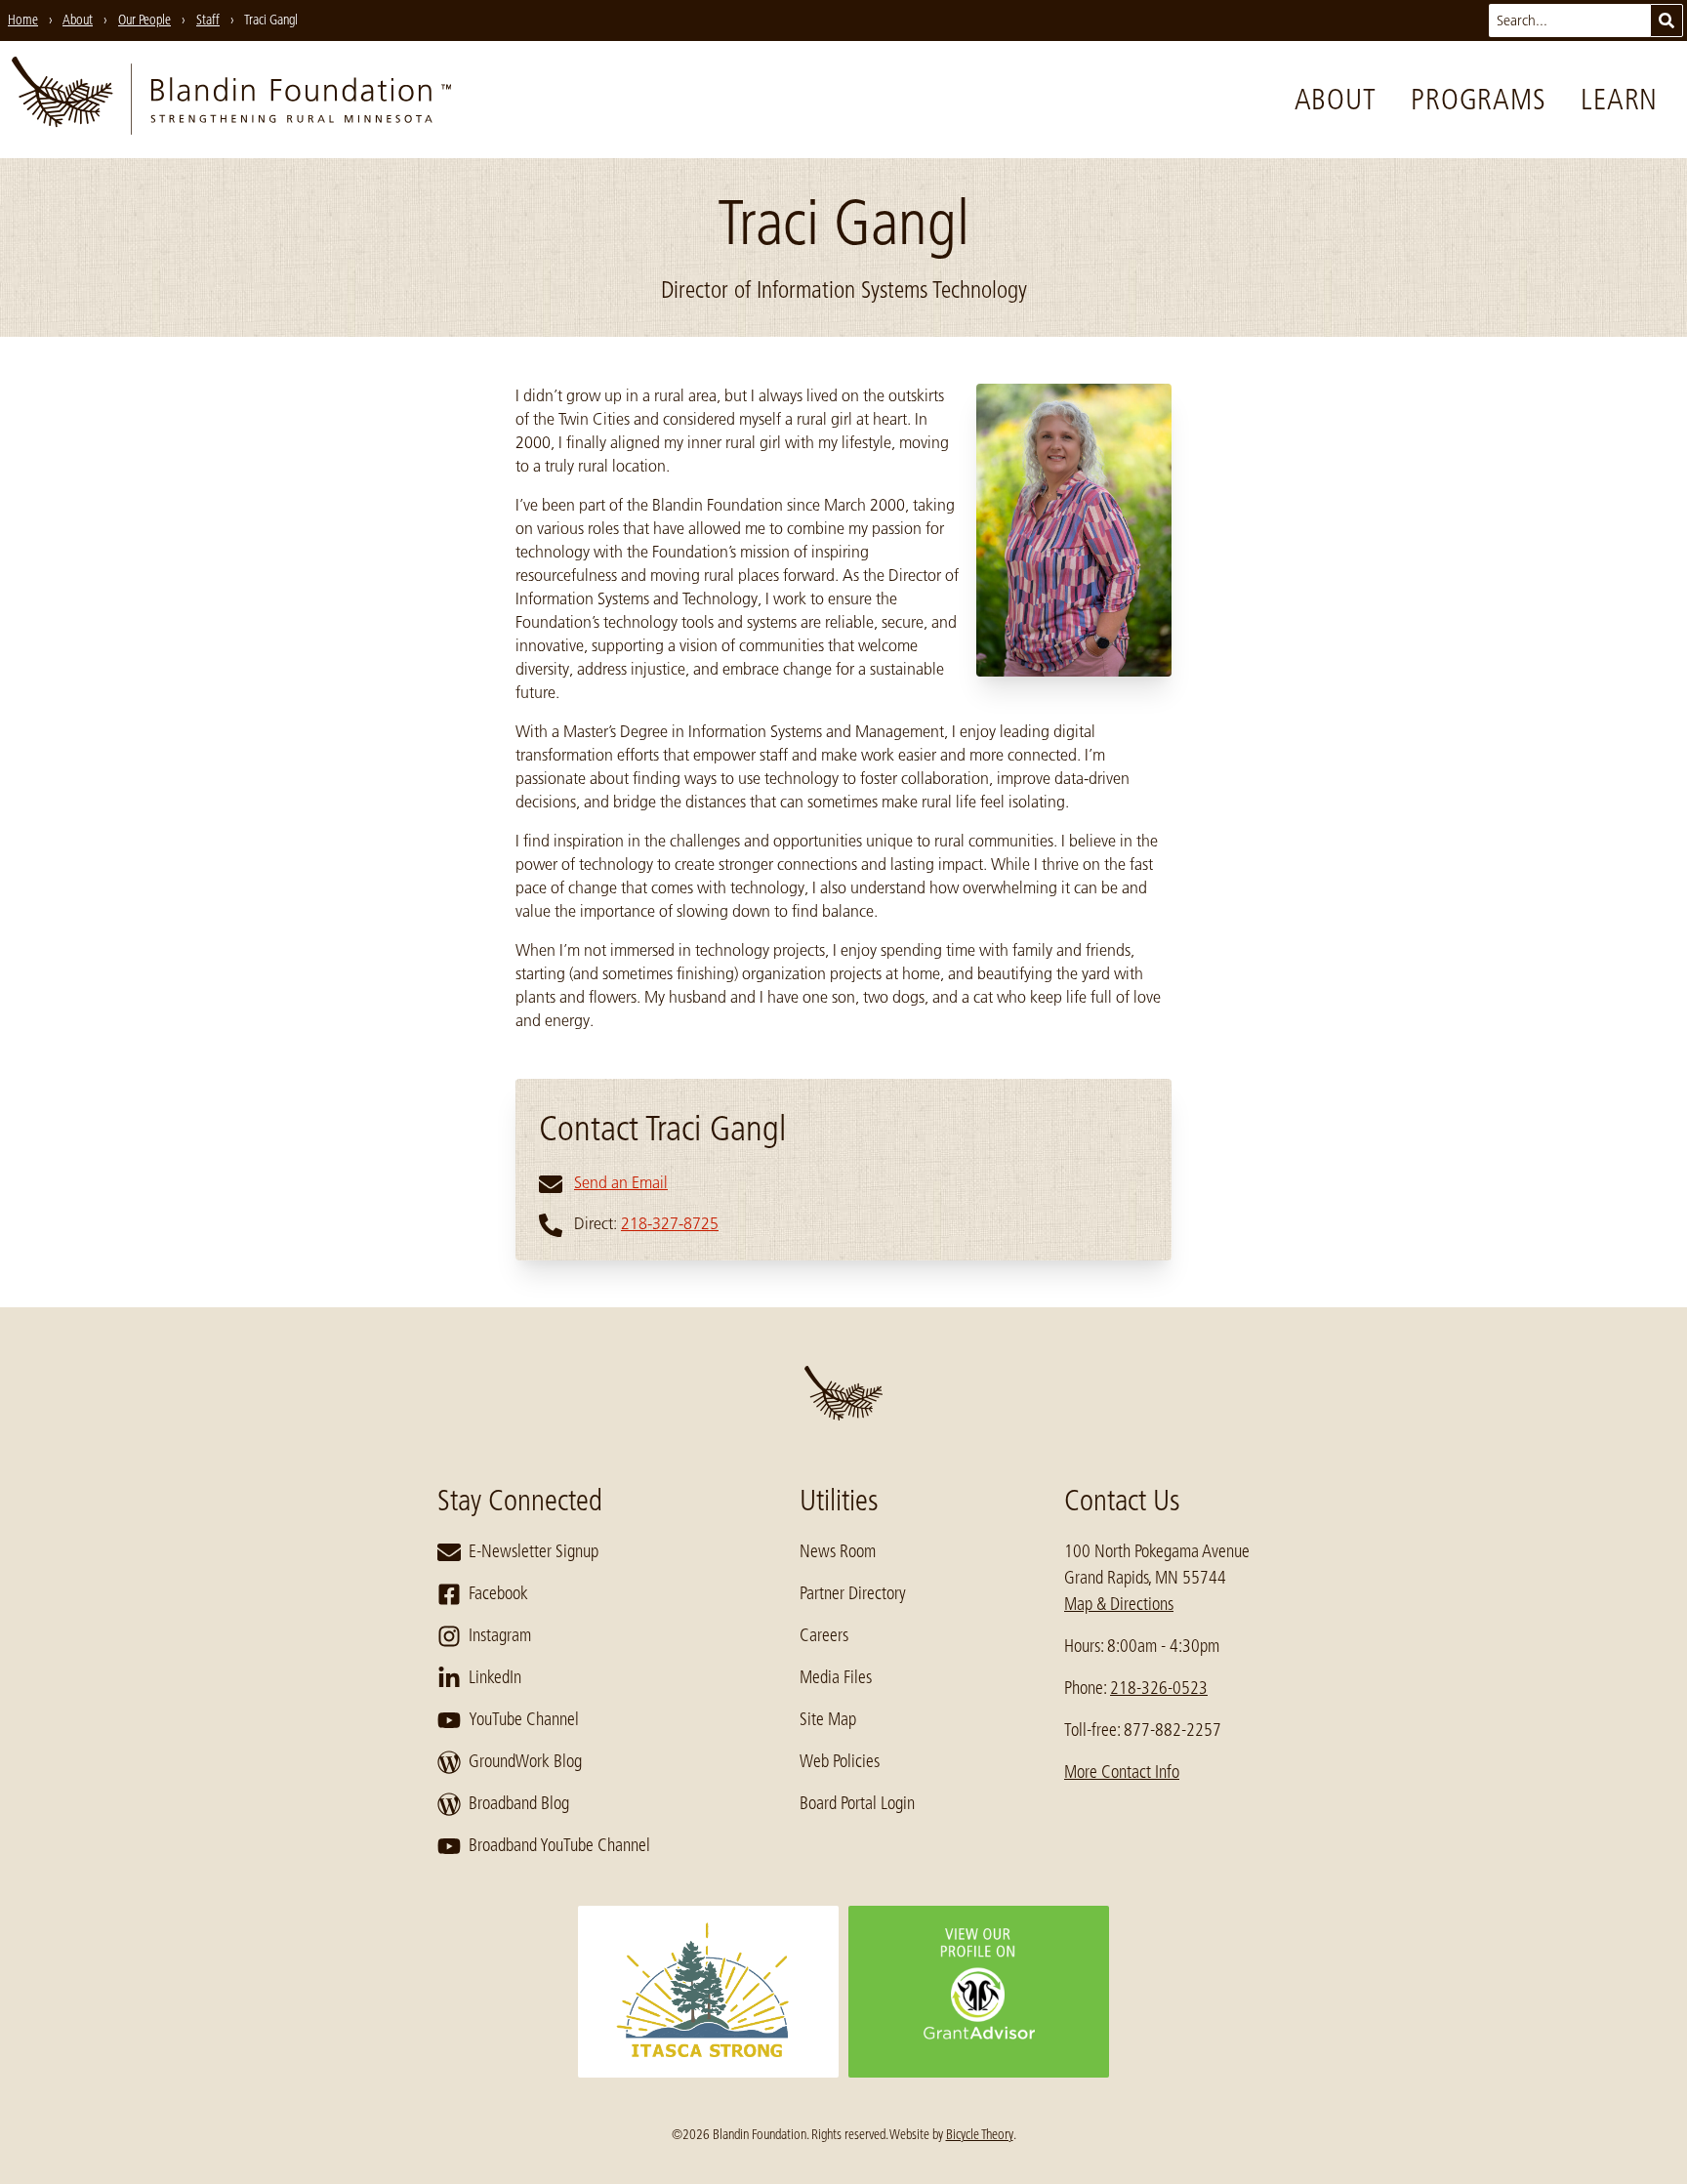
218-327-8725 (670, 1223)
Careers (824, 1635)
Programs (1478, 100)
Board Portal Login (857, 1803)
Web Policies (840, 1761)
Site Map (828, 1719)
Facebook (498, 1593)
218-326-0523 (1159, 1688)
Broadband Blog (519, 1803)
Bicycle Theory (980, 2134)
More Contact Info (1122, 1772)
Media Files (836, 1677)
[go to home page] (231, 100)
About (1336, 100)
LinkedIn (495, 1677)
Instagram (500, 1635)
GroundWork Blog (525, 1761)
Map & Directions (1119, 1604)
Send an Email (621, 1182)
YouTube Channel (524, 1719)
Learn (1619, 100)
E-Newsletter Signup (534, 1551)
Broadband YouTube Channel (559, 1845)
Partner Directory (853, 1593)
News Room (838, 1551)
